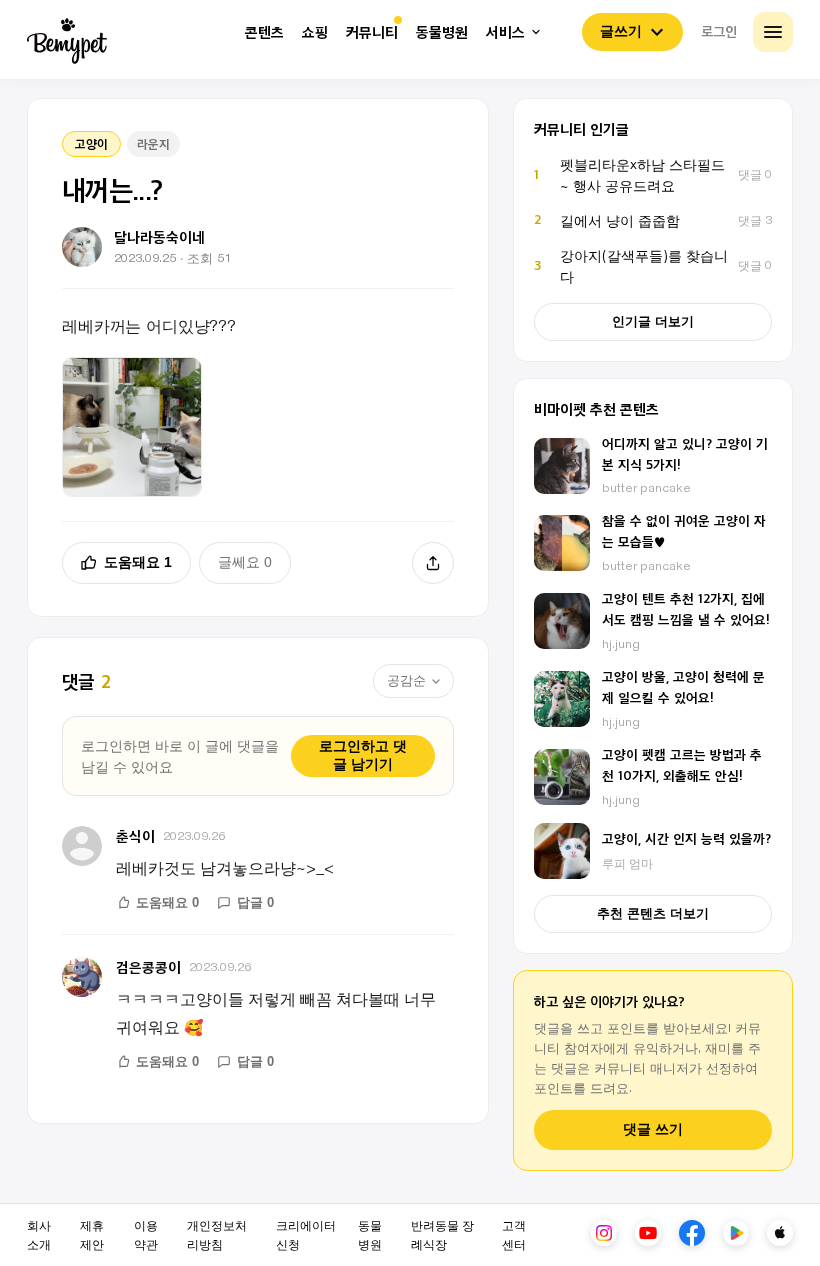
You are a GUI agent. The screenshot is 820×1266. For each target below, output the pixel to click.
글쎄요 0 (245, 562)
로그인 (719, 31)
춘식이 (135, 835)
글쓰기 (621, 31)
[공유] (433, 563)
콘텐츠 (264, 32)
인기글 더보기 (653, 321)
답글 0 (255, 902)
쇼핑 (315, 32)
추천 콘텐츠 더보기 (653, 913)
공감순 (406, 680)
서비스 (505, 32)
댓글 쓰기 (653, 1129)
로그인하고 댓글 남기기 (363, 755)
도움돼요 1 (138, 562)
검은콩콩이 (148, 966)
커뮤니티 (372, 32)
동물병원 (442, 32)
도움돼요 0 (167, 902)
